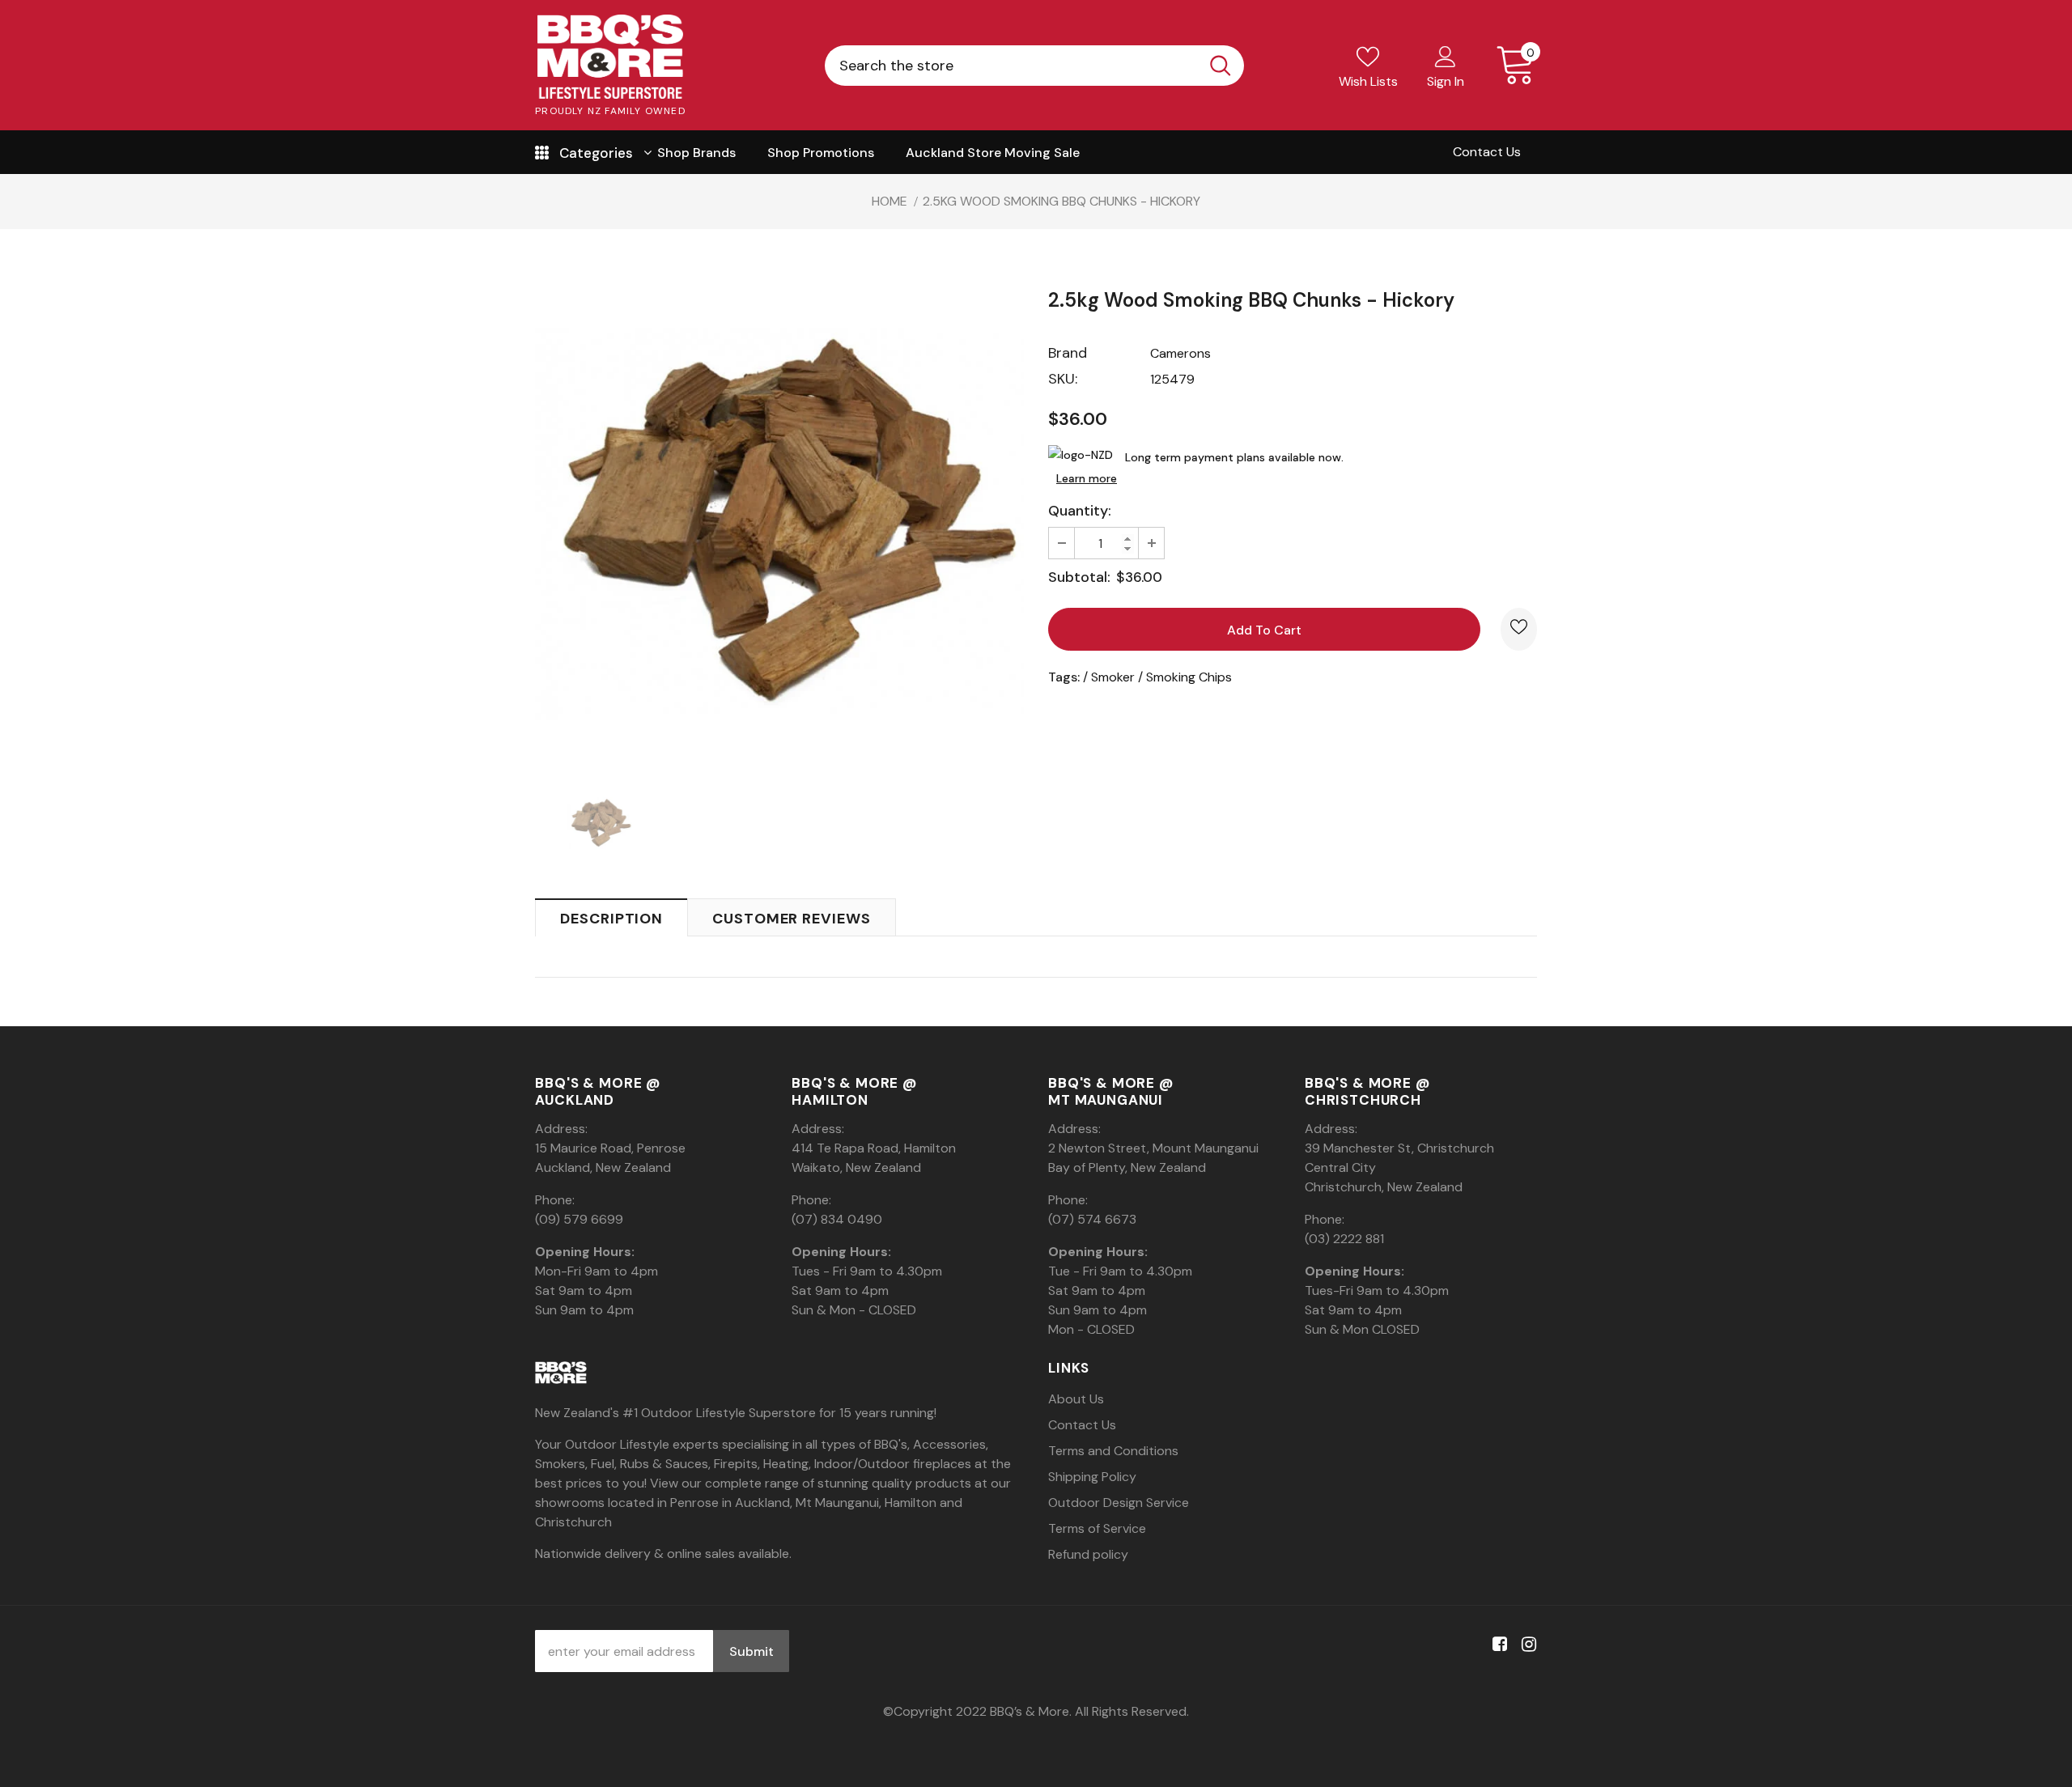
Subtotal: (1079, 577)
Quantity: (1080, 511)
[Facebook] (1497, 1645)
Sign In (1446, 81)
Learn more (1087, 478)
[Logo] (610, 57)
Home (890, 201)
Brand (1068, 353)
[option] (779, 522)
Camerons (1180, 353)
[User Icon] (1446, 56)
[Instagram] (1526, 1645)
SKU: (1063, 379)
